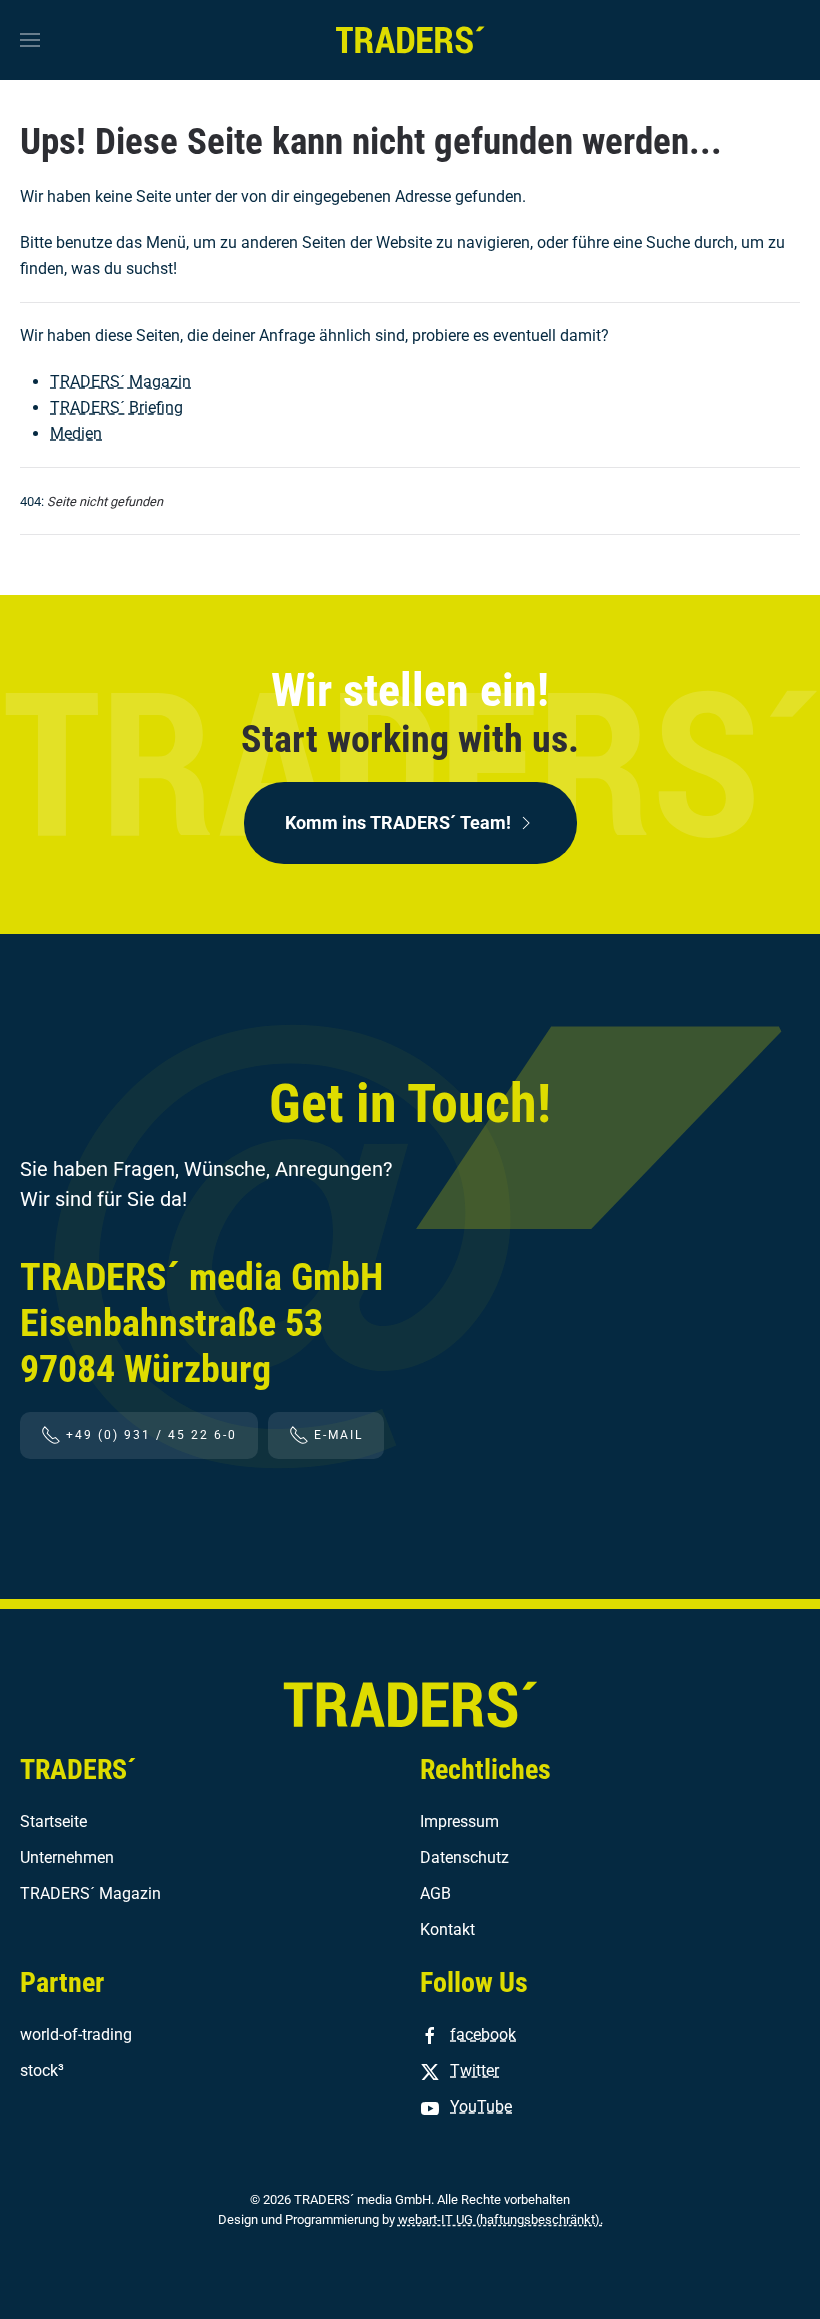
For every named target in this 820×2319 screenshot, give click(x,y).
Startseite (53, 1821)
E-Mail (338, 1435)
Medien (76, 433)
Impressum (459, 1821)
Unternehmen (67, 1857)
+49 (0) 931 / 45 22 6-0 (151, 1435)
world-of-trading (76, 2034)
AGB (435, 1893)
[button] (30, 40)
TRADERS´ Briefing (116, 407)
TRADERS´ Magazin (120, 381)
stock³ (42, 2070)
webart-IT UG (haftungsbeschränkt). (500, 2219)
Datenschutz (464, 1857)
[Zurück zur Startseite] (410, 40)
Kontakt (447, 1929)
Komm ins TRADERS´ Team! (398, 822)
